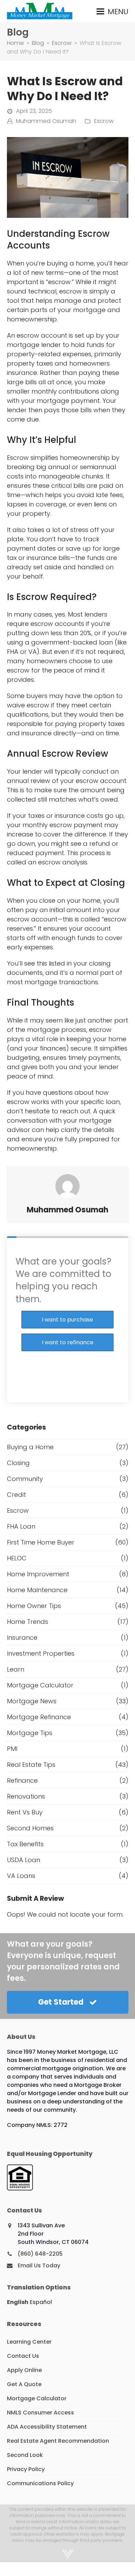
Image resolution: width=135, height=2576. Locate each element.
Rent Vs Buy (25, 1812)
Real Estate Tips (31, 1765)
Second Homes (30, 1828)
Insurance (22, 1638)
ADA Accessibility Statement (47, 2427)
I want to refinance (68, 1342)
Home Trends (28, 1622)
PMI (12, 1749)
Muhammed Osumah (46, 121)
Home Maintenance (37, 1590)
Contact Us (23, 2356)
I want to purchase (67, 1320)
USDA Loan (24, 1860)
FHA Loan (21, 1526)
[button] (112, 11)
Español (41, 2302)
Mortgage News (32, 1701)
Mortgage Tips (30, 1733)
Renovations (26, 1796)
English (18, 2302)
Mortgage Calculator (40, 1685)
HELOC (17, 1558)
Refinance (22, 1780)
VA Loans (21, 1876)
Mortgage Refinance (39, 1717)
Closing (18, 1463)
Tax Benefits (25, 1844)
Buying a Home (30, 1447)
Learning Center (29, 2342)
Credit (16, 1495)
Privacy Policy (26, 2469)
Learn (16, 1669)
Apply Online (24, 2370)
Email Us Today (39, 2265)
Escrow (104, 121)
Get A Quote (24, 2384)
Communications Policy (40, 2483)
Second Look (25, 2455)
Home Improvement (38, 1574)
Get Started (61, 2002)
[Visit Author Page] (67, 1186)
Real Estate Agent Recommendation (58, 2441)
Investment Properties (41, 1653)
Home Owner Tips (34, 1606)
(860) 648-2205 (40, 2254)
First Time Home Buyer (41, 1542)
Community (25, 1479)
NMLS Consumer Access (40, 2413)
